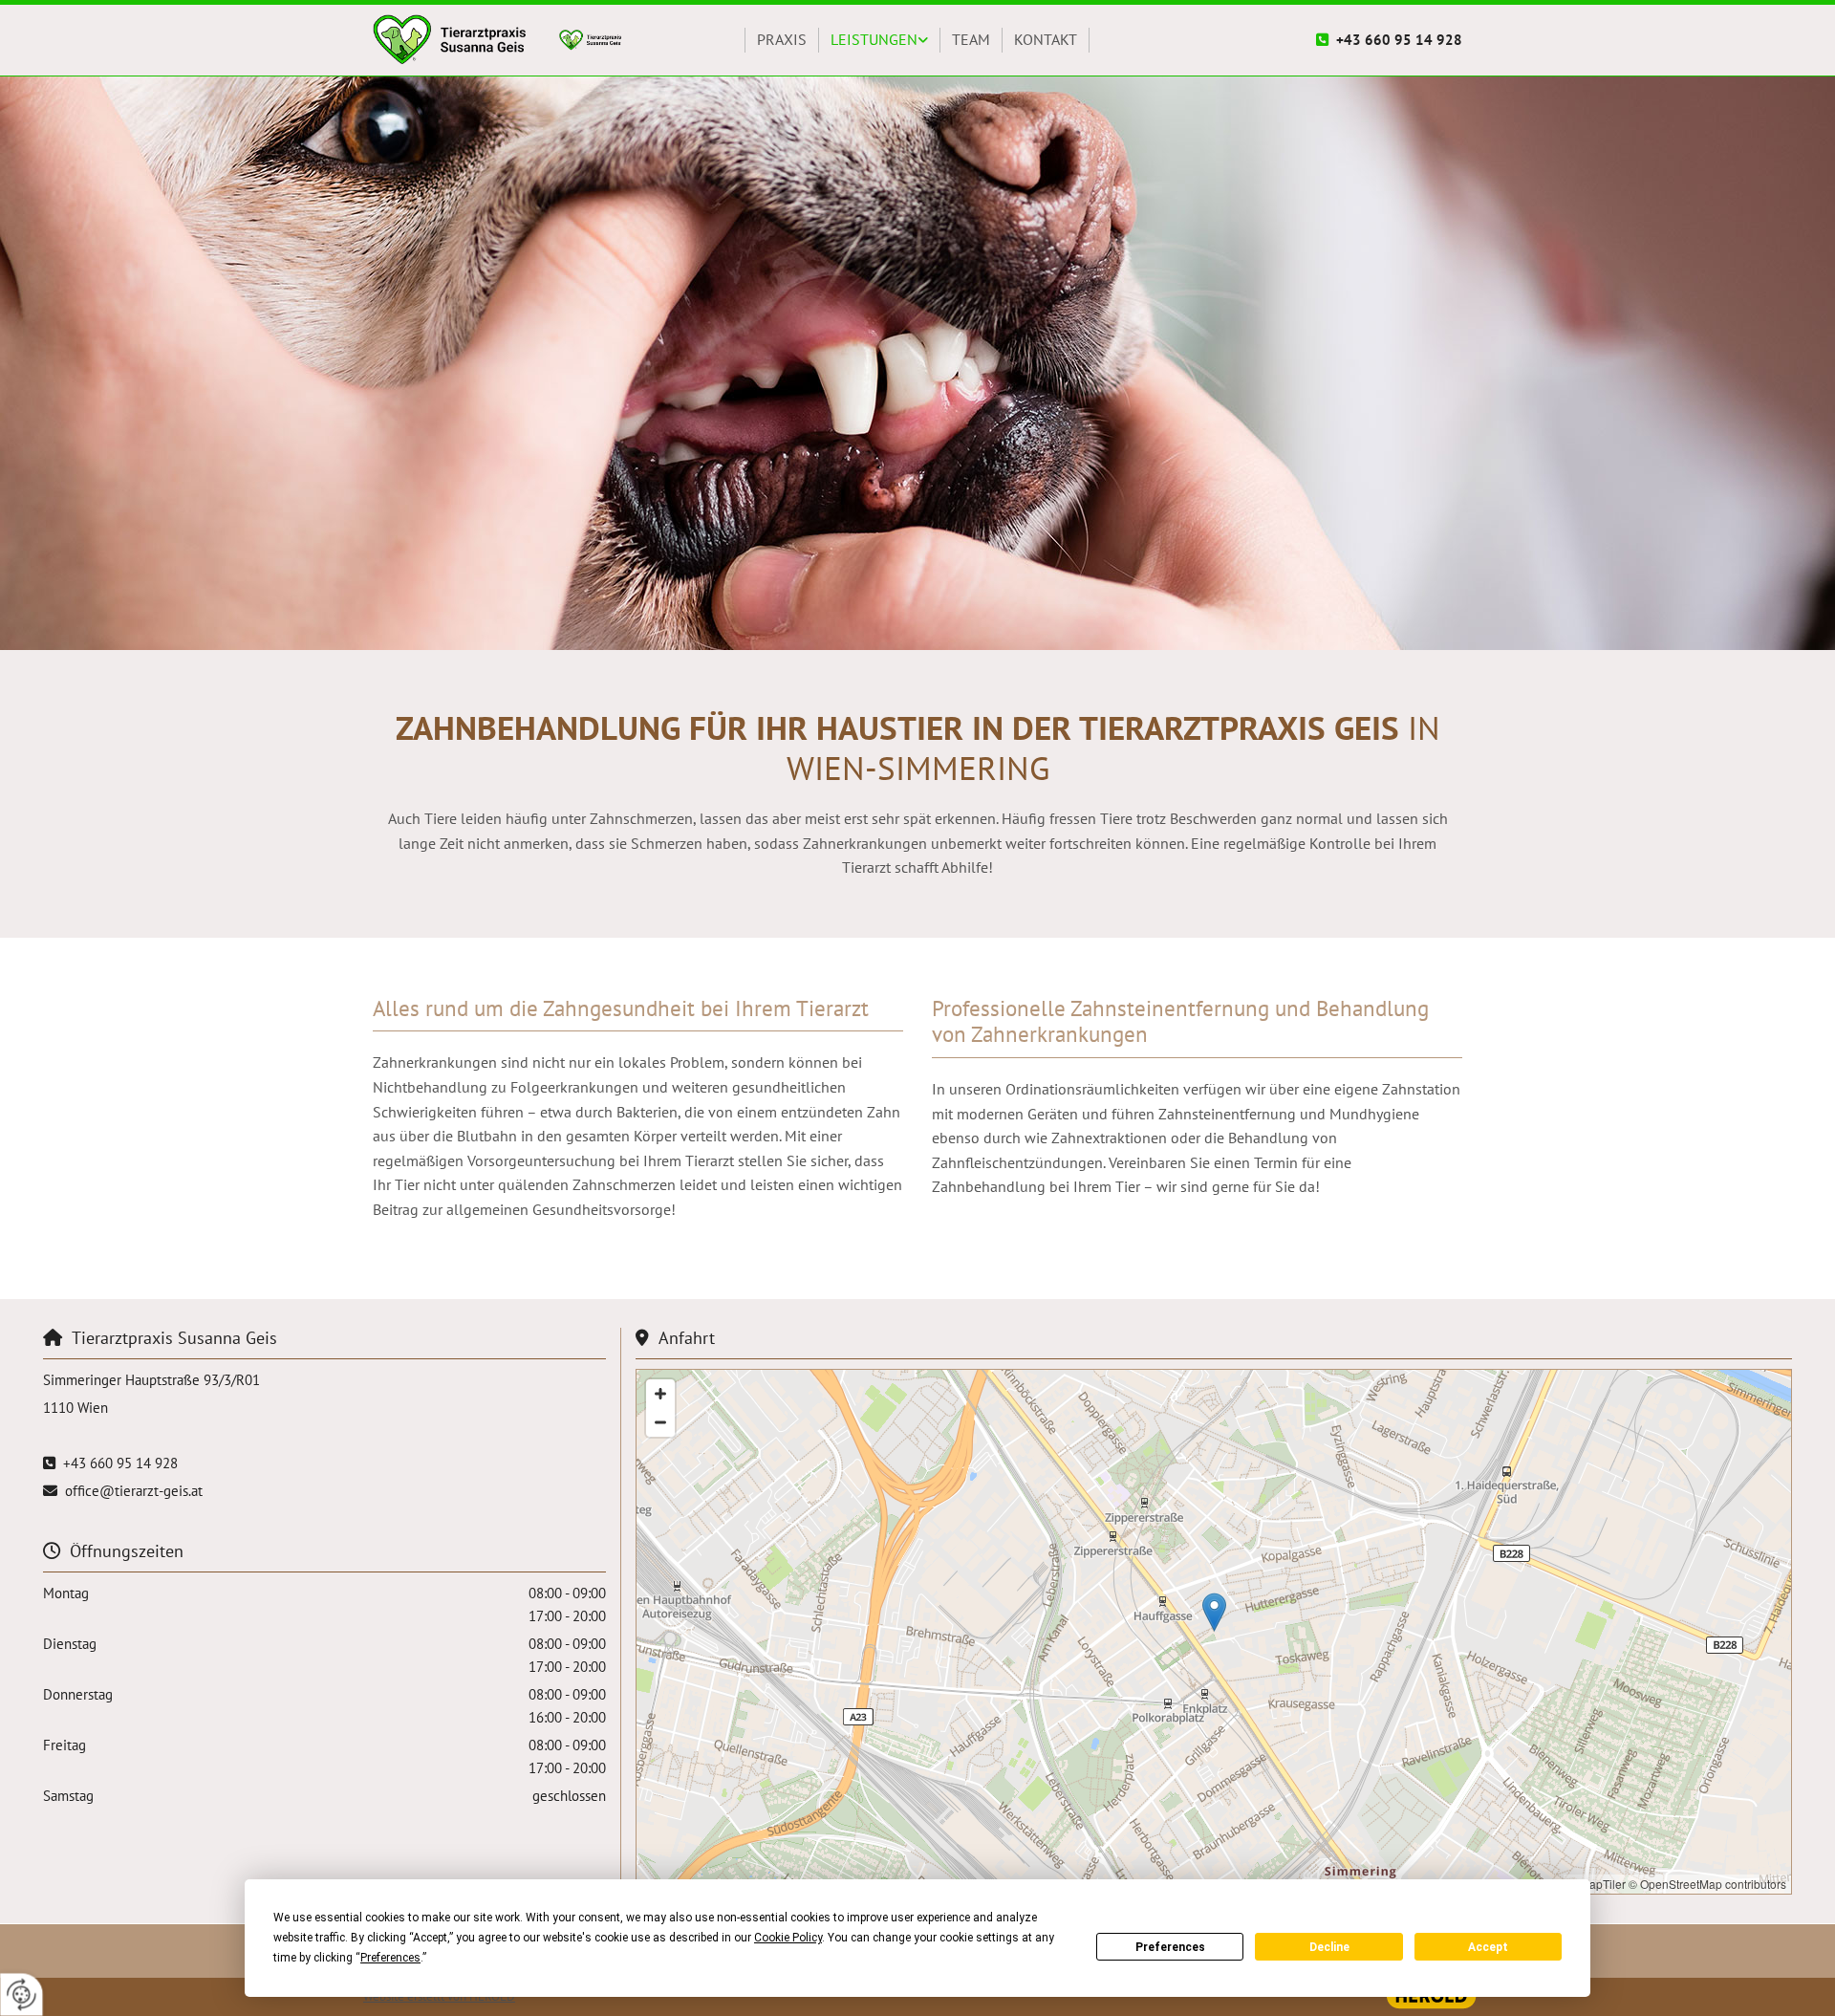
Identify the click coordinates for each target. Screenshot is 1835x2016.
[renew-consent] (22, 1994)
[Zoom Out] (660, 1422)
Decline (1329, 1947)
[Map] (1214, 1632)
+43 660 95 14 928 (1399, 40)
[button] (1214, 1612)
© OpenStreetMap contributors (1707, 1884)
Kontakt (1046, 39)
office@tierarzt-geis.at (134, 1491)
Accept (1488, 1947)
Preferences (1170, 1947)
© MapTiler (1597, 1884)
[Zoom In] (660, 1394)
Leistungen (874, 39)
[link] (880, 40)
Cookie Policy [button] (788, 1938)
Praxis (782, 39)
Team (971, 39)
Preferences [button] (390, 1958)
